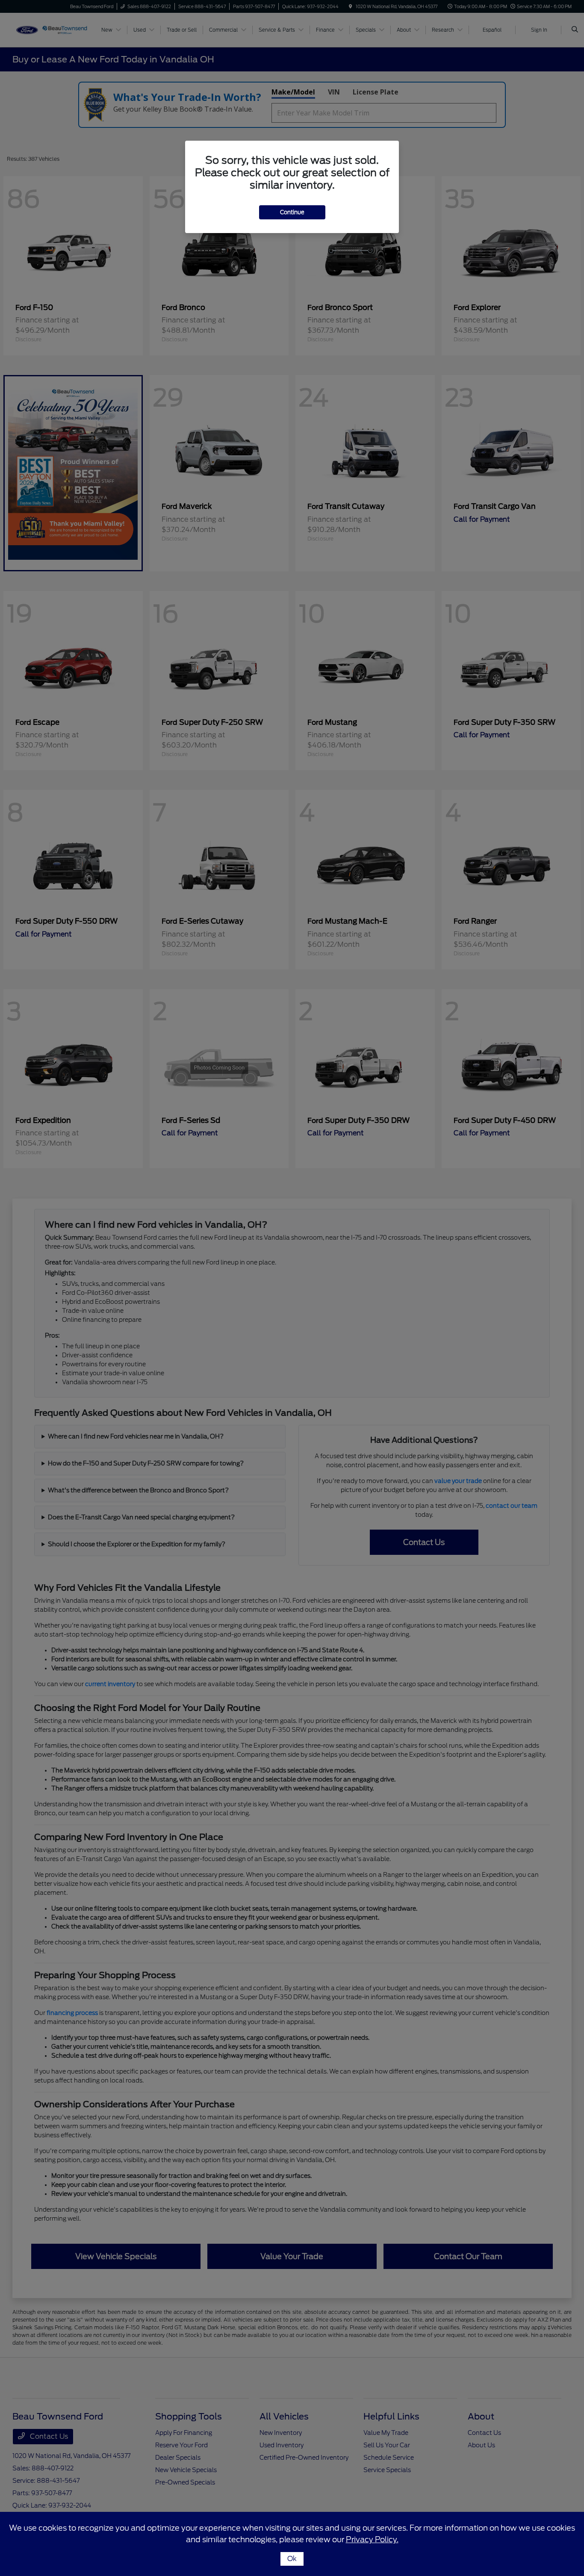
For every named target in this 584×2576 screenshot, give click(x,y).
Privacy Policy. (372, 2539)
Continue (292, 212)
